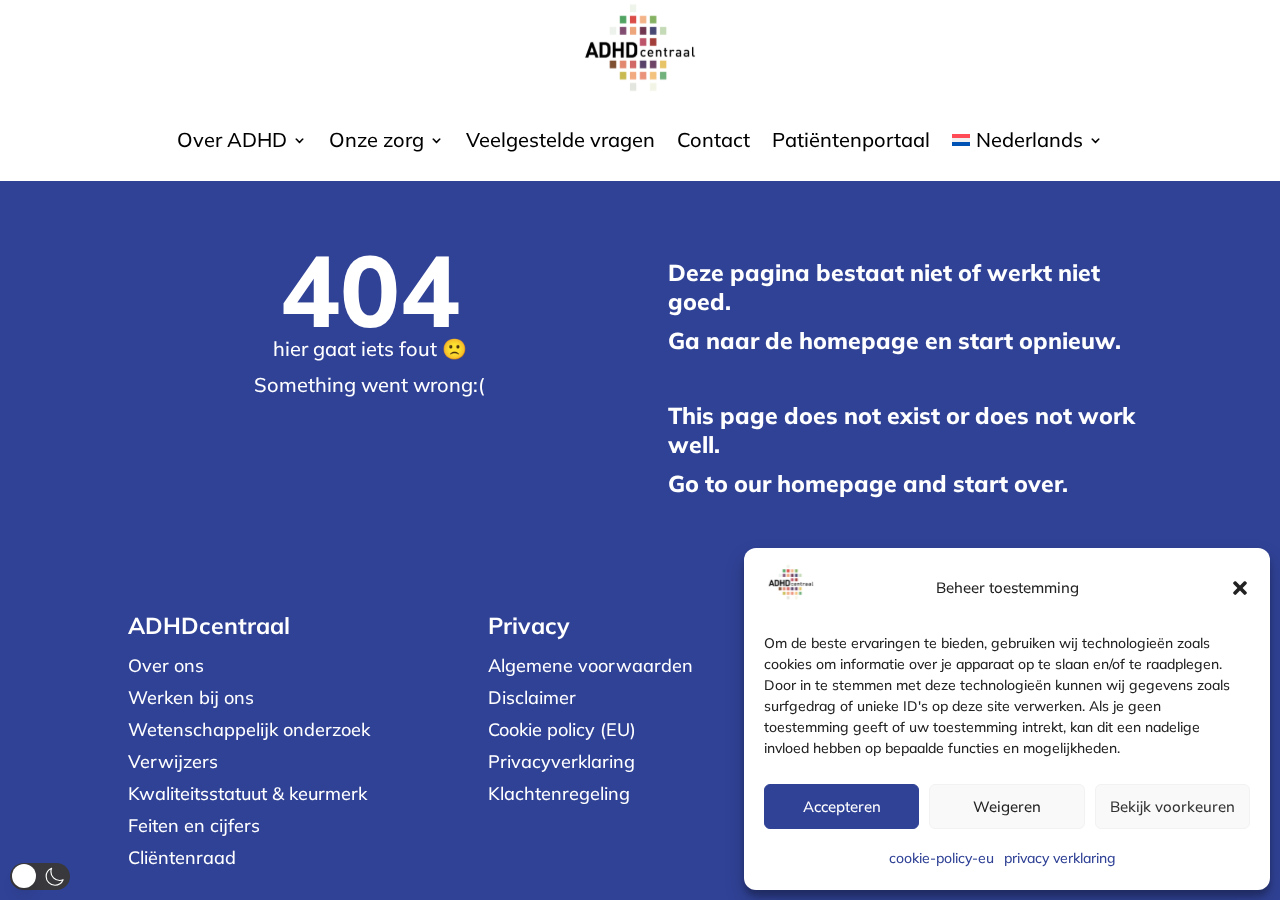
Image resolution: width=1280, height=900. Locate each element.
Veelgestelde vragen (560, 142)
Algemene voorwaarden (590, 665)
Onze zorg (376, 142)
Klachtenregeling (559, 793)
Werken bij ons (191, 697)
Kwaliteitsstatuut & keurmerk (247, 793)
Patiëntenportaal (851, 142)
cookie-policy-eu (941, 858)
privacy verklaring (1060, 858)
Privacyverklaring (561, 761)
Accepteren (842, 806)
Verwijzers (173, 761)
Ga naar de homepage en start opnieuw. (894, 340)
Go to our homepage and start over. (868, 483)
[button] (1240, 588)
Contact (713, 142)
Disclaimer (532, 697)
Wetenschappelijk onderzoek (249, 729)
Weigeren (1007, 806)
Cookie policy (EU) (562, 729)
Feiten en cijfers (194, 825)
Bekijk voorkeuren (1172, 806)
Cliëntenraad (182, 857)
